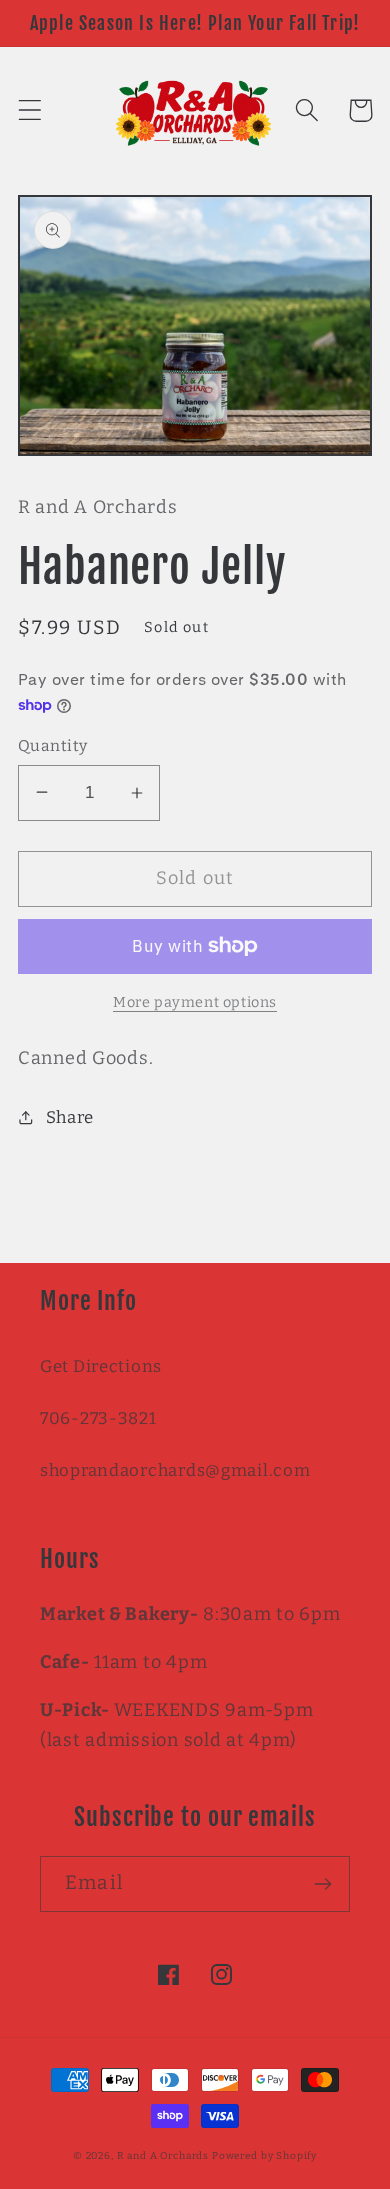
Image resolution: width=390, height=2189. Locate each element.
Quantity (53, 745)
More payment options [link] (195, 1002)
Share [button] (70, 1117)
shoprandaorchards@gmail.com (175, 1470)
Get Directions (101, 1366)
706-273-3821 (98, 1418)
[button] (30, 110)
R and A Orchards (163, 2156)
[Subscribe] (322, 1884)
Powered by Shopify (264, 2156)
